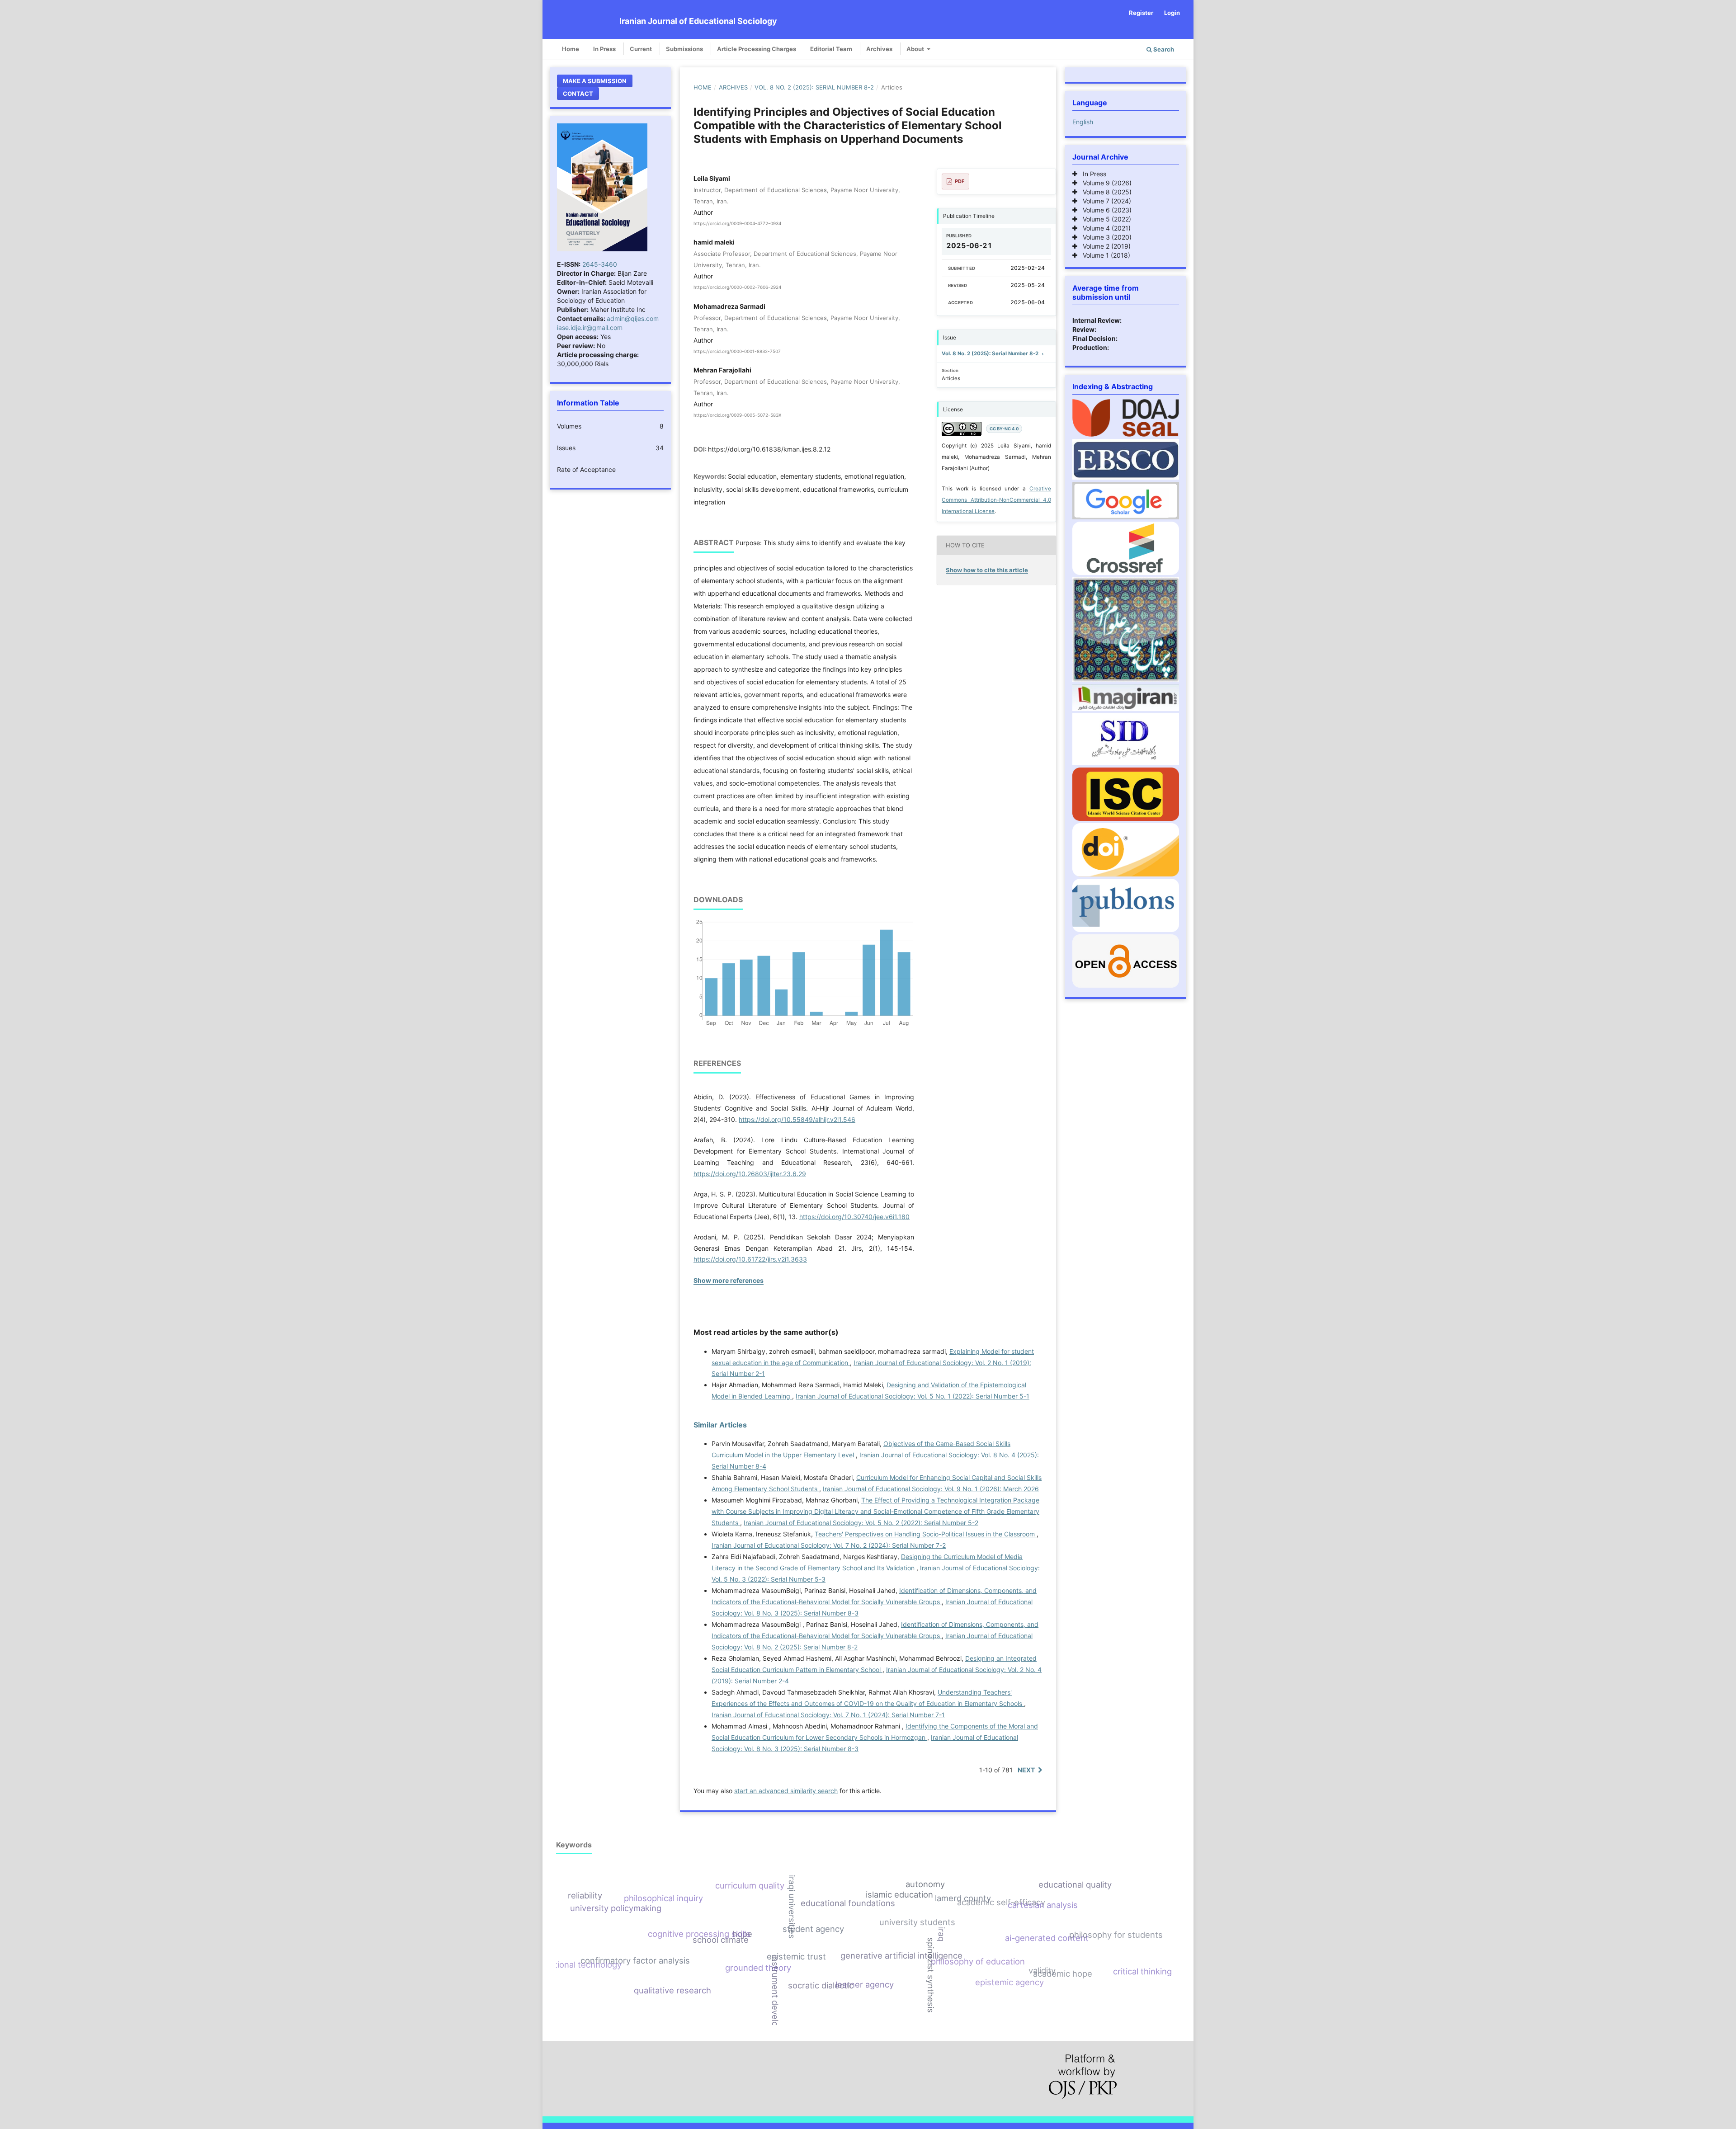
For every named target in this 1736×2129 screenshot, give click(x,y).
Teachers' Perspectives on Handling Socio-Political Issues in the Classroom (926, 1534)
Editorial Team (831, 49)
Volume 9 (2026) (1104, 183)
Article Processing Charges (757, 49)
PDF (960, 181)
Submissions (684, 49)
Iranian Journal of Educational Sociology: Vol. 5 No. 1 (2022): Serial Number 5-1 (913, 1396)
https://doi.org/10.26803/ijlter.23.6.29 (750, 1174)
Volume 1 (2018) (1104, 255)
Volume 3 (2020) (1104, 237)
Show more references (729, 1280)
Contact (578, 94)
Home (571, 49)
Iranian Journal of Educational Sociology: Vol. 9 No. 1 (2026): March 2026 (931, 1489)
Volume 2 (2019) (1104, 246)
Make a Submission (595, 81)
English (1083, 122)
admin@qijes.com (633, 318)
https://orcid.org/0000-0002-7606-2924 (737, 287)
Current (641, 49)
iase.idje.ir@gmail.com (590, 327)
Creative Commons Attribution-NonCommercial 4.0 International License (996, 500)
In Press (604, 49)
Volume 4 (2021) (1104, 228)
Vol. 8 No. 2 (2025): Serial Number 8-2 (814, 87)
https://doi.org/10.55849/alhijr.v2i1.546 (797, 1119)
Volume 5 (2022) (1104, 219)
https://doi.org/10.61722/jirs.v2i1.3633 (750, 1259)
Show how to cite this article (987, 570)
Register (1141, 13)
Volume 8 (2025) (1104, 192)
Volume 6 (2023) (1104, 210)
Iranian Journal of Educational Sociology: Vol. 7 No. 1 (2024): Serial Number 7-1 (828, 1715)
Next (1026, 1770)
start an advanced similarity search (786, 1791)
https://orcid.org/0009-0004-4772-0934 (737, 223)
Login (1172, 13)
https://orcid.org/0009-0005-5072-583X (737, 415)
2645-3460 (600, 264)
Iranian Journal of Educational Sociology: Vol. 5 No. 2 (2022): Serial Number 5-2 (861, 1523)
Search (1163, 49)
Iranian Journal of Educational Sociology (698, 21)
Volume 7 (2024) (1104, 201)
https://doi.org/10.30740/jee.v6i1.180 (854, 1217)
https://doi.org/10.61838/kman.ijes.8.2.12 (769, 449)
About (916, 49)
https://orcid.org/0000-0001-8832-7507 (737, 351)
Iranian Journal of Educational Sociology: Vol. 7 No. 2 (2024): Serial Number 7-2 (829, 1545)
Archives (879, 49)
